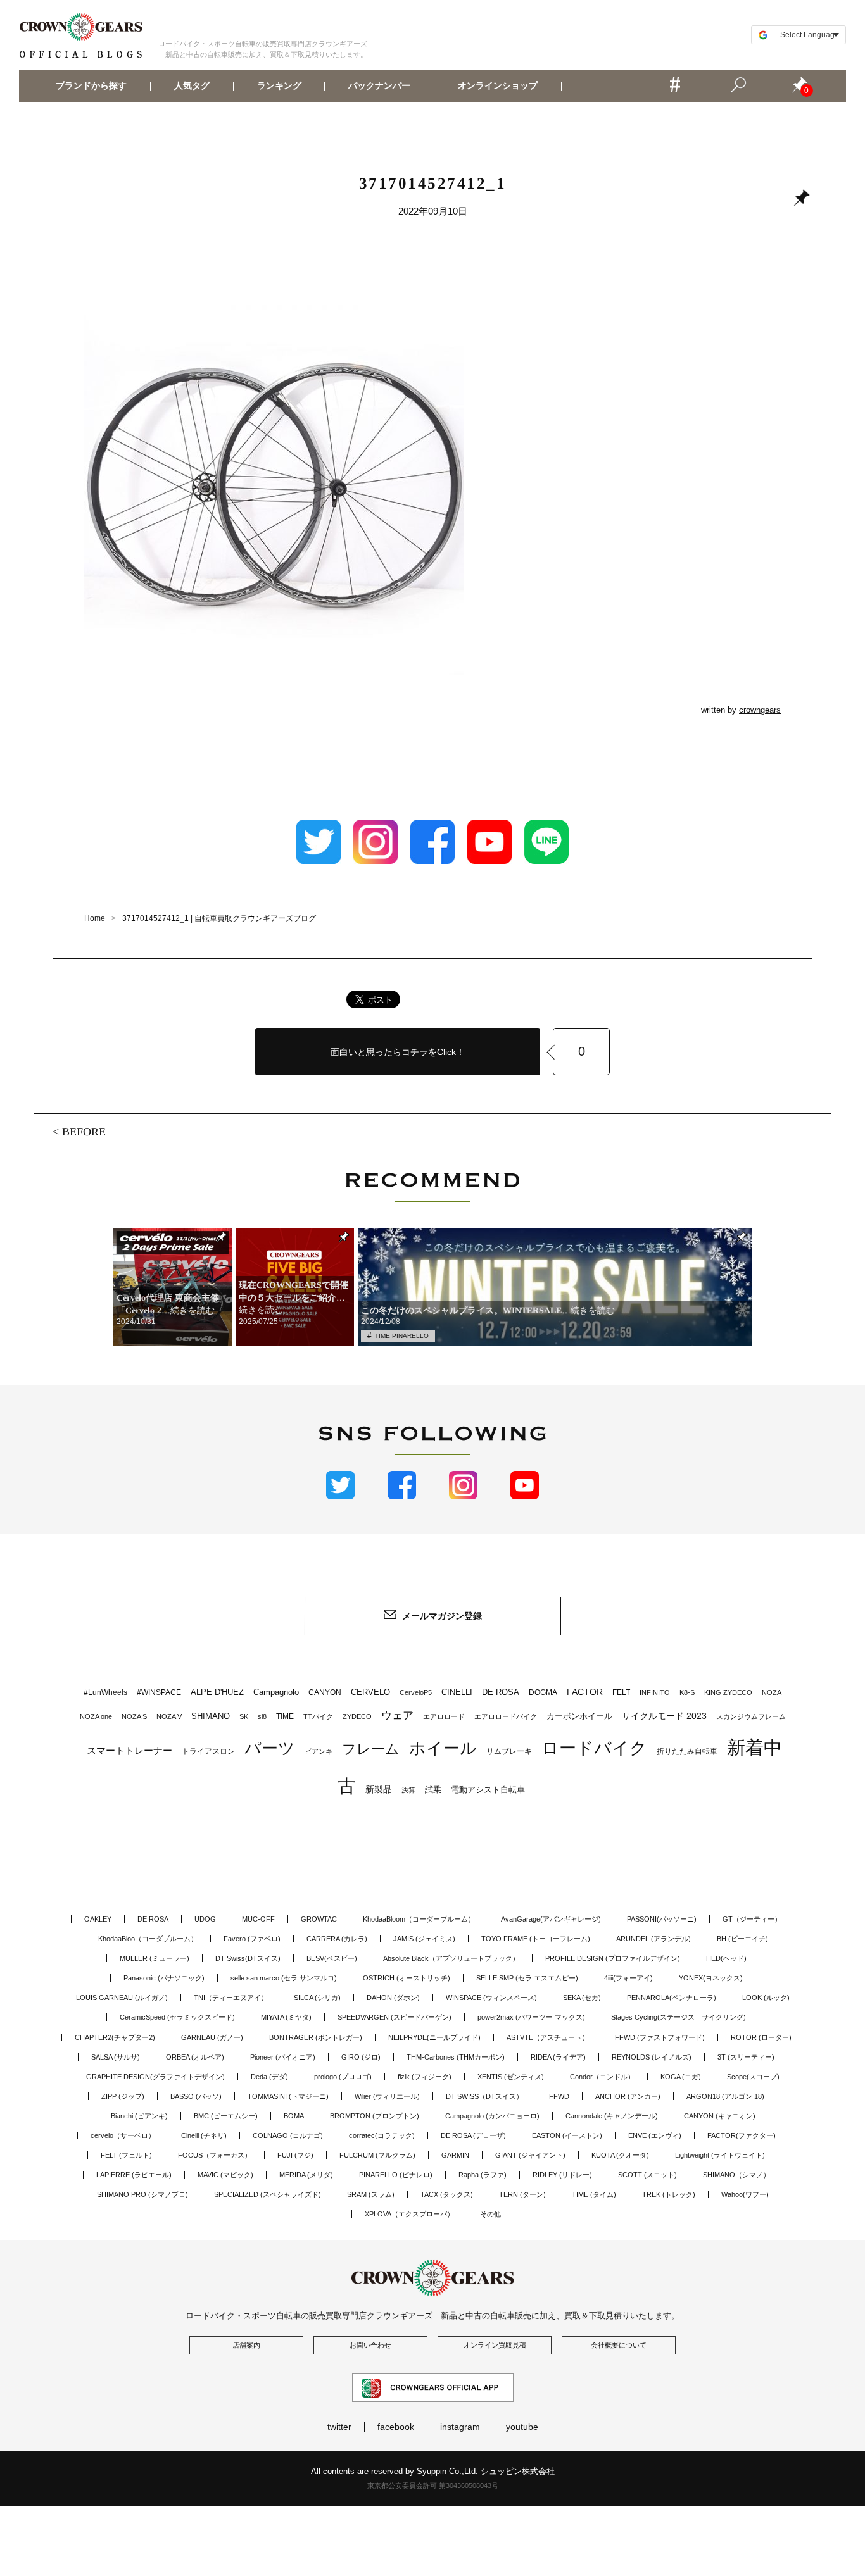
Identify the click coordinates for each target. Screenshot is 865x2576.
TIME (285, 1716)
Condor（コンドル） (602, 2077)
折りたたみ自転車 (687, 1751)
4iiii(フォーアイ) (628, 1978)
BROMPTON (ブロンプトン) (375, 2116)
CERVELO (370, 1692)
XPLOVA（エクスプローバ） (409, 2214)
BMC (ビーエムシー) (226, 2116)
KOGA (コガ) (681, 2077)
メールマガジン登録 (442, 1616)
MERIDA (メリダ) (306, 2175)
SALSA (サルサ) (116, 2057)
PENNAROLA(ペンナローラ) (672, 1998)
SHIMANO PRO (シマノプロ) (142, 2194)
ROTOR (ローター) (761, 2037)
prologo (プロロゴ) (343, 2077)
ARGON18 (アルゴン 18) (725, 2096)
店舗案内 (246, 2345)
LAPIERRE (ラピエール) (134, 2175)
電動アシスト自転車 (488, 1790)
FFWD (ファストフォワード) (660, 2037)
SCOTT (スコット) (647, 2175)
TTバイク (318, 1716)
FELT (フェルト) (126, 2155)
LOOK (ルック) (766, 1998)
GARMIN (455, 2155)
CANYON (325, 1692)
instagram (460, 2427)
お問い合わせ (370, 2345)
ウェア (397, 1715)
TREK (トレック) (669, 2194)
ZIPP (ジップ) (123, 2096)
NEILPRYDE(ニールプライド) (434, 2037)
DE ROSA (501, 1692)
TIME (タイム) (594, 2194)
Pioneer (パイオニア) (283, 2057)
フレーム (371, 1749)
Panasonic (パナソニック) (164, 1978)
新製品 (379, 1789)
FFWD (559, 2096)
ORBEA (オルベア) (195, 2057)
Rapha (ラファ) (483, 2175)
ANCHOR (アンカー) (628, 2096)
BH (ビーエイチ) (742, 1939)
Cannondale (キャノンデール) (612, 2116)
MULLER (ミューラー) (155, 1958)
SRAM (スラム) (371, 2194)
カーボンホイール (579, 1716)
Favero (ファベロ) (252, 1939)
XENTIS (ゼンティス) (511, 2077)
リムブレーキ (509, 1751)
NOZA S (134, 1716)
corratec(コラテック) (382, 2135)
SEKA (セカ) (582, 1998)
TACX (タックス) (447, 2194)
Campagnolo (276, 1692)
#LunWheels (105, 1692)
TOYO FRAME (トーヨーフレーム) (536, 1939)
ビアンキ (319, 1751)
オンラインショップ (498, 86)
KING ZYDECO (728, 1692)
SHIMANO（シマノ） (736, 2175)
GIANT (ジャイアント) (530, 2155)
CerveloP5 (416, 1692)
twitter (339, 2427)
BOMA (294, 2116)
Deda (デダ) (269, 2077)
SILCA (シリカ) (317, 1998)
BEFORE (84, 1132)
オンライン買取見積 (495, 2345)
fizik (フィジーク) (425, 2077)
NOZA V (169, 1716)
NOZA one (96, 1716)
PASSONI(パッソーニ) (662, 1919)
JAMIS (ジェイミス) (424, 1939)
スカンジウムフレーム (751, 1716)
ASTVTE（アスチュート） (548, 2037)
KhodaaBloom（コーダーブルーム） (419, 1919)
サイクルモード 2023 (664, 1716)
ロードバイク (594, 1748)
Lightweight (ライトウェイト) (720, 2155)
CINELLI (457, 1692)
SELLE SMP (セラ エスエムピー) (527, 1978)
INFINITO (655, 1692)
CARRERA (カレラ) (337, 1939)
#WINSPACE (159, 1692)
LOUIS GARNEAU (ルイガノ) (122, 1998)
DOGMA (543, 1692)
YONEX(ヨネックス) (711, 1978)
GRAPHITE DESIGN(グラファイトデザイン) (155, 2077)
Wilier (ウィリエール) (387, 2096)
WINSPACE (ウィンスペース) (491, 1998)
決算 (408, 1790)
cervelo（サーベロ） (123, 2135)
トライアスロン (208, 1751)
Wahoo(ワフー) (745, 2194)
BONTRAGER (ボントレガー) (316, 2037)
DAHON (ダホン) (393, 1998)
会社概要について (619, 2345)
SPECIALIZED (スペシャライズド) (268, 2194)
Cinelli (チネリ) (204, 2135)
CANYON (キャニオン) (720, 2116)
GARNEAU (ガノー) (212, 2037)
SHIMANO (211, 1716)
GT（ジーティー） (752, 1919)
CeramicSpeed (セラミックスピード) (177, 2017)
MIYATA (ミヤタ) (286, 2017)
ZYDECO (357, 1716)
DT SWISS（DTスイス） (484, 2096)
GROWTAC (319, 1919)
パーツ (270, 1748)
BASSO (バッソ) (196, 2096)
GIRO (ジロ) (361, 2057)
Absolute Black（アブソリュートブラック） (451, 1958)
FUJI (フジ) (295, 2155)
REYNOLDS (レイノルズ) (652, 2057)
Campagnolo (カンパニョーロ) (492, 2116)
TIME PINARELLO (402, 1336)
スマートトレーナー (129, 1750)
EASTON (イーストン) (567, 2135)
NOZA (772, 1692)
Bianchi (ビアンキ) (139, 2116)
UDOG (205, 1919)
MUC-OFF (258, 1919)
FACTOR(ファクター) (742, 2135)
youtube (522, 2427)
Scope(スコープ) (753, 2077)
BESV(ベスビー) (332, 1958)
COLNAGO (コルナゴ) (288, 2135)
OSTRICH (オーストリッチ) (407, 1978)
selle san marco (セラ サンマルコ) (284, 1978)
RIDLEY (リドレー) (562, 2175)
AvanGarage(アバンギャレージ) (551, 1919)
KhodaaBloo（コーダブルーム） (148, 1939)
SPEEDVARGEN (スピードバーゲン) (395, 2017)
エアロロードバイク (506, 1716)
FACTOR (585, 1692)
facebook (396, 2427)
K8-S (687, 1692)
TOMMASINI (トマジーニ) (288, 2096)
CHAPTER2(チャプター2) (115, 2037)
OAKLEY (98, 1919)
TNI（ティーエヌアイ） (231, 1998)
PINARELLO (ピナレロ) (396, 2175)
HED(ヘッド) (726, 1958)
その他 (490, 2214)
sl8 (262, 1716)
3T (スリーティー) (746, 2057)
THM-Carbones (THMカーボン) (456, 2057)
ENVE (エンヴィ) (655, 2135)
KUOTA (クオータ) (620, 2155)
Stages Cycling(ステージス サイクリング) (679, 2017)
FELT (621, 1692)
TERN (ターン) (522, 2194)
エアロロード (444, 1716)
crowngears (760, 710)
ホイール (443, 1748)
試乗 (433, 1790)
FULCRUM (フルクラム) (377, 2155)
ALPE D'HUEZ (217, 1692)
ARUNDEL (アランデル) (653, 1939)
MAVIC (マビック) (225, 2175)
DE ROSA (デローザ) (473, 2135)
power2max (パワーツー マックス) (531, 2017)
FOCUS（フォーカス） (215, 2155)
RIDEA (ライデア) (558, 2057)
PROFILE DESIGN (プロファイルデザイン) (613, 1958)
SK (244, 1716)
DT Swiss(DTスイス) (248, 1958)
